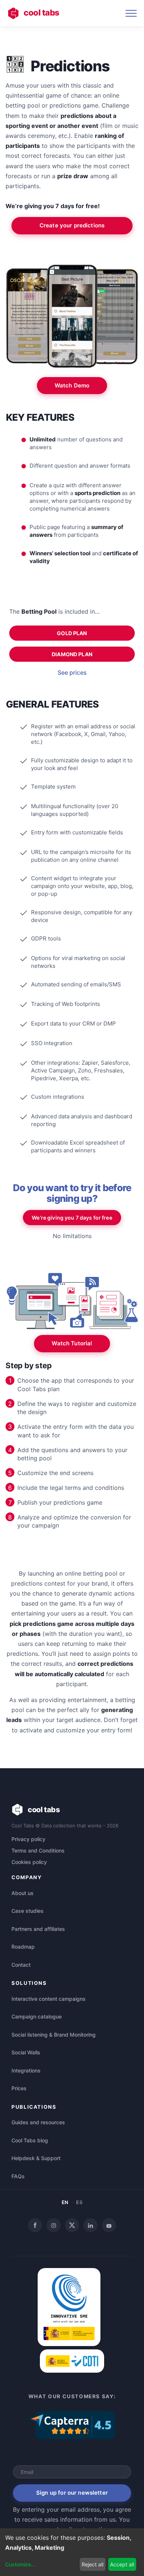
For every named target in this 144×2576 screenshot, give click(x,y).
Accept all (122, 2564)
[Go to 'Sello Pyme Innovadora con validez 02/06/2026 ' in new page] (69, 2344)
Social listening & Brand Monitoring (54, 2035)
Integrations (26, 2070)
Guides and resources (38, 2122)
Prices (19, 2088)
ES (79, 2202)
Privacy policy (28, 1839)
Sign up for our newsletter (72, 2493)
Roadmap (23, 1947)
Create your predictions (72, 225)
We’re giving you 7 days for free (72, 1218)
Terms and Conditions (38, 1850)
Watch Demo (72, 385)
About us (23, 1893)
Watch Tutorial (72, 1343)
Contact (21, 1965)
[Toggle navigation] (131, 13)
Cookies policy (29, 1862)
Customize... (20, 2564)
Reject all (92, 2564)
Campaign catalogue (37, 2016)
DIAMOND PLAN (72, 654)
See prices (72, 672)
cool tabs (42, 12)
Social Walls (26, 2052)
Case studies (28, 1911)
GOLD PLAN (72, 633)
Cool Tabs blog (30, 2140)
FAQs (18, 2176)
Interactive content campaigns (49, 1999)
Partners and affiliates (38, 1929)
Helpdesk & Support (36, 2158)
